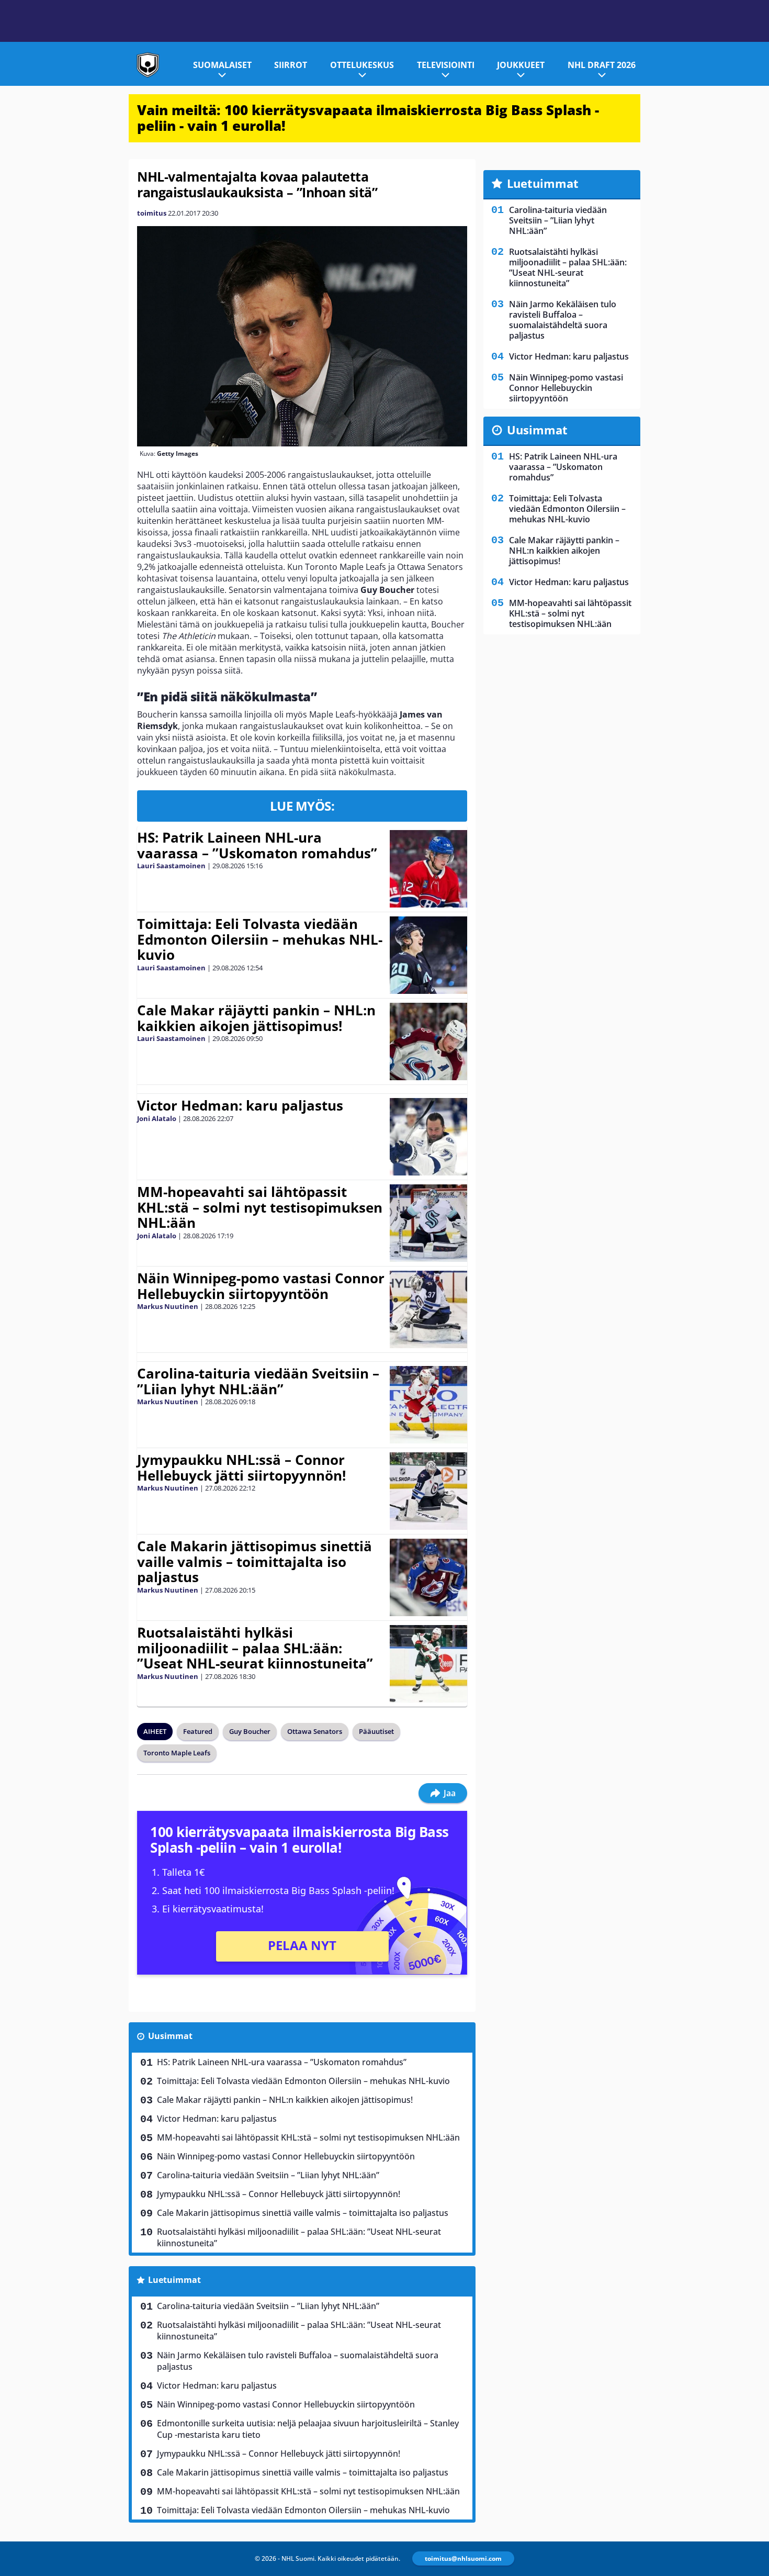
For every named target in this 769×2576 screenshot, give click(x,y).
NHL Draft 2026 (602, 65)
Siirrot (291, 65)
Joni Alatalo (157, 1118)
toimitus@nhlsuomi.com (463, 2558)
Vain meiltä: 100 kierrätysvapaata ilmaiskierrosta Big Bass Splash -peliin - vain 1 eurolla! (368, 118)
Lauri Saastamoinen (171, 866)
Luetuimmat (174, 2280)
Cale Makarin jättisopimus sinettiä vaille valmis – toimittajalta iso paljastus (255, 1562)
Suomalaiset (222, 65)
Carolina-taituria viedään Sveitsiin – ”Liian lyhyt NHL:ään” (258, 1381)
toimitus (152, 213)
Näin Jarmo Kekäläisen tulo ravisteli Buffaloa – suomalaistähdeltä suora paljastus (298, 2361)
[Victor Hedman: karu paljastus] (428, 1137)
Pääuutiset (376, 1731)
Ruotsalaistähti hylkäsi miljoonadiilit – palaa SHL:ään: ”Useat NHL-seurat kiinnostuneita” (255, 1648)
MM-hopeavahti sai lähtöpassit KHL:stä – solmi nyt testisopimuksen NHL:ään (260, 1207)
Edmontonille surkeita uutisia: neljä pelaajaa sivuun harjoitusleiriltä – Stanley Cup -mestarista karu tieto (308, 2429)
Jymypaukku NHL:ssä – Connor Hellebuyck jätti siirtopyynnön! (241, 1468)
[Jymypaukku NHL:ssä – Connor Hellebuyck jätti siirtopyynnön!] (428, 1491)
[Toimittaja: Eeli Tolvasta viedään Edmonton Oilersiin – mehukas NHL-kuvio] (428, 955)
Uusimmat (170, 2036)
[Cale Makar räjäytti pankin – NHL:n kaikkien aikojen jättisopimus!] (428, 1041)
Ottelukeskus (362, 65)
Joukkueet (521, 65)
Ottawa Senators (315, 1731)
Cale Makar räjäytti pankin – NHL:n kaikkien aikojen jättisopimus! (256, 1018)
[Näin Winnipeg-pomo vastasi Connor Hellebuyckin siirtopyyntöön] (428, 1309)
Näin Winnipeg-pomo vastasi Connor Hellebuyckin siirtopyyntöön (261, 1286)
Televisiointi (446, 65)
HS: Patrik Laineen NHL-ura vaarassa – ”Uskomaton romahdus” (257, 845)
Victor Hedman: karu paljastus (240, 1105)
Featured (198, 1731)
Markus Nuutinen (168, 1306)
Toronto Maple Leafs (177, 1753)
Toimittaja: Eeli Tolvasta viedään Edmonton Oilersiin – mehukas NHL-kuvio (260, 939)
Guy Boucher (250, 1731)
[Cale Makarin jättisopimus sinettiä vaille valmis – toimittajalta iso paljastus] (428, 1577)
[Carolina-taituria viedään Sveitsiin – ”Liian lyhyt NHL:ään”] (428, 1405)
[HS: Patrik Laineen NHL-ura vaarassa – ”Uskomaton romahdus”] (428, 869)
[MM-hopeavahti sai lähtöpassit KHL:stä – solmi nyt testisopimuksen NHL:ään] (428, 1223)
